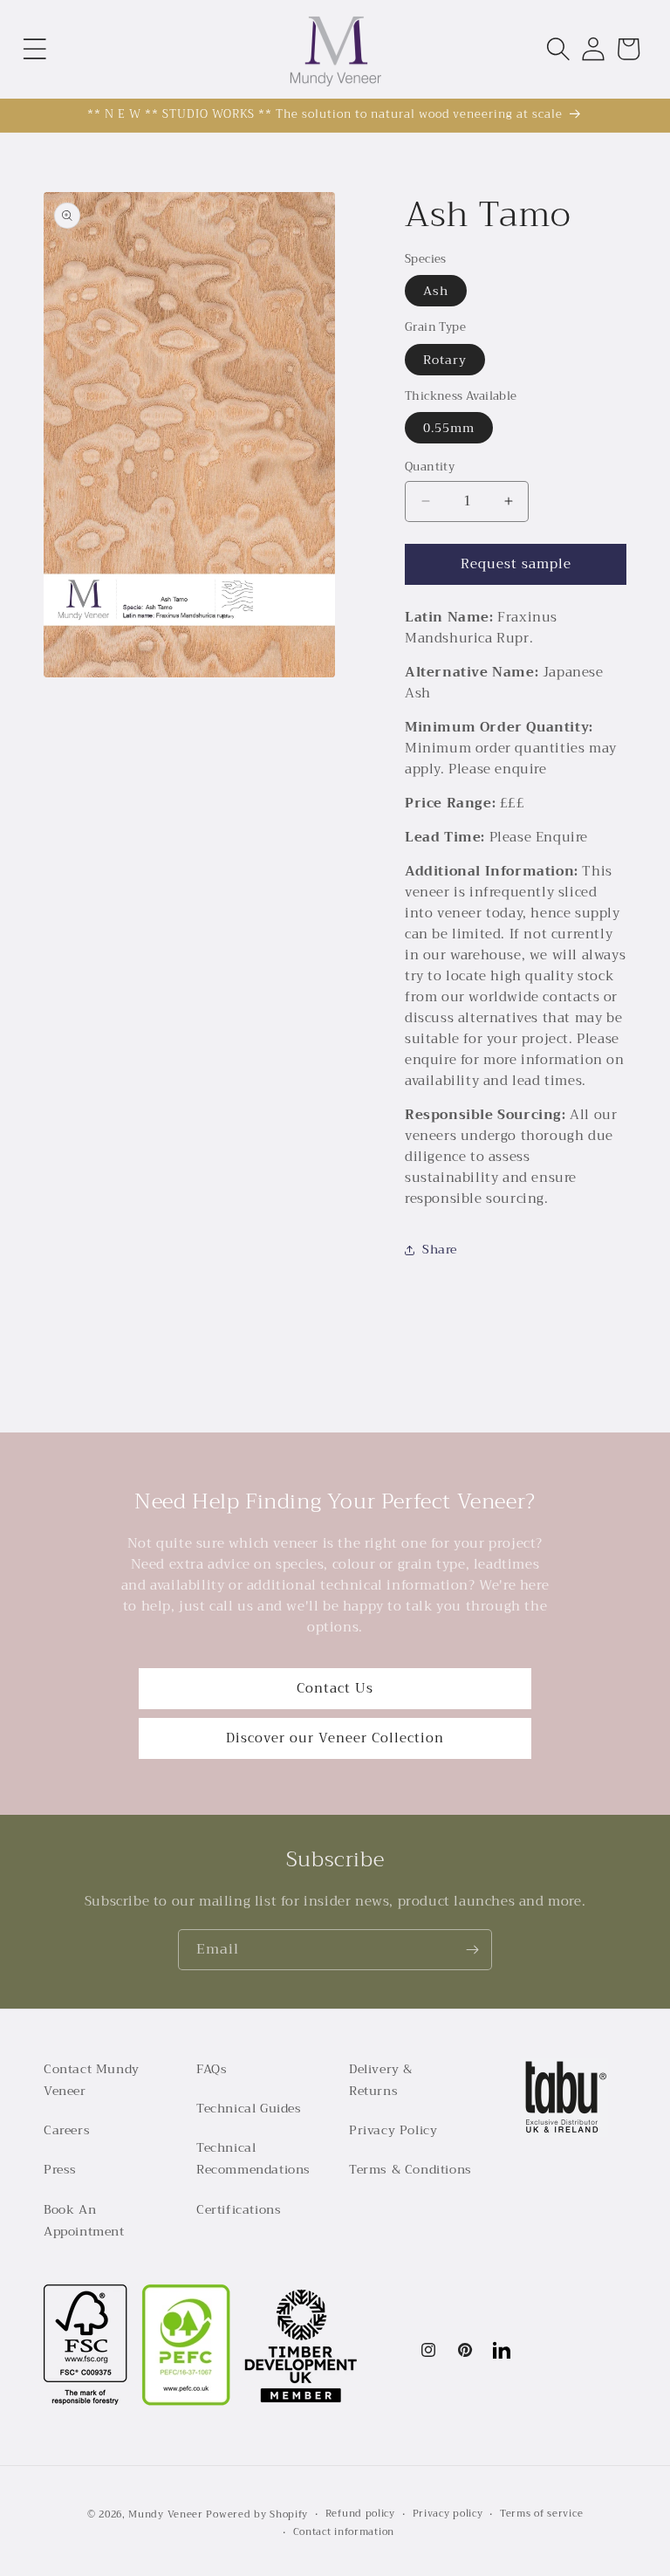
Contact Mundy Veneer (92, 2080)
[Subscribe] (472, 1950)
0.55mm (449, 428)
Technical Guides (249, 2108)
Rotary (445, 360)
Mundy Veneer (165, 2514)
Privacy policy (448, 2514)
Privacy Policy (393, 2130)
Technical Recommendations (253, 2158)
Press (60, 2169)
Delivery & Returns (381, 2080)
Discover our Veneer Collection (335, 1738)
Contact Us (335, 1688)
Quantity (430, 467)
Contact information (344, 2532)
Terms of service (541, 2514)
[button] (35, 49)
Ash (436, 291)
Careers (67, 2130)
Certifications (239, 2209)
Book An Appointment (84, 2220)
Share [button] (440, 1249)
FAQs (212, 2069)
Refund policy (360, 2514)
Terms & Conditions (410, 2169)
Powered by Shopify (257, 2514)
